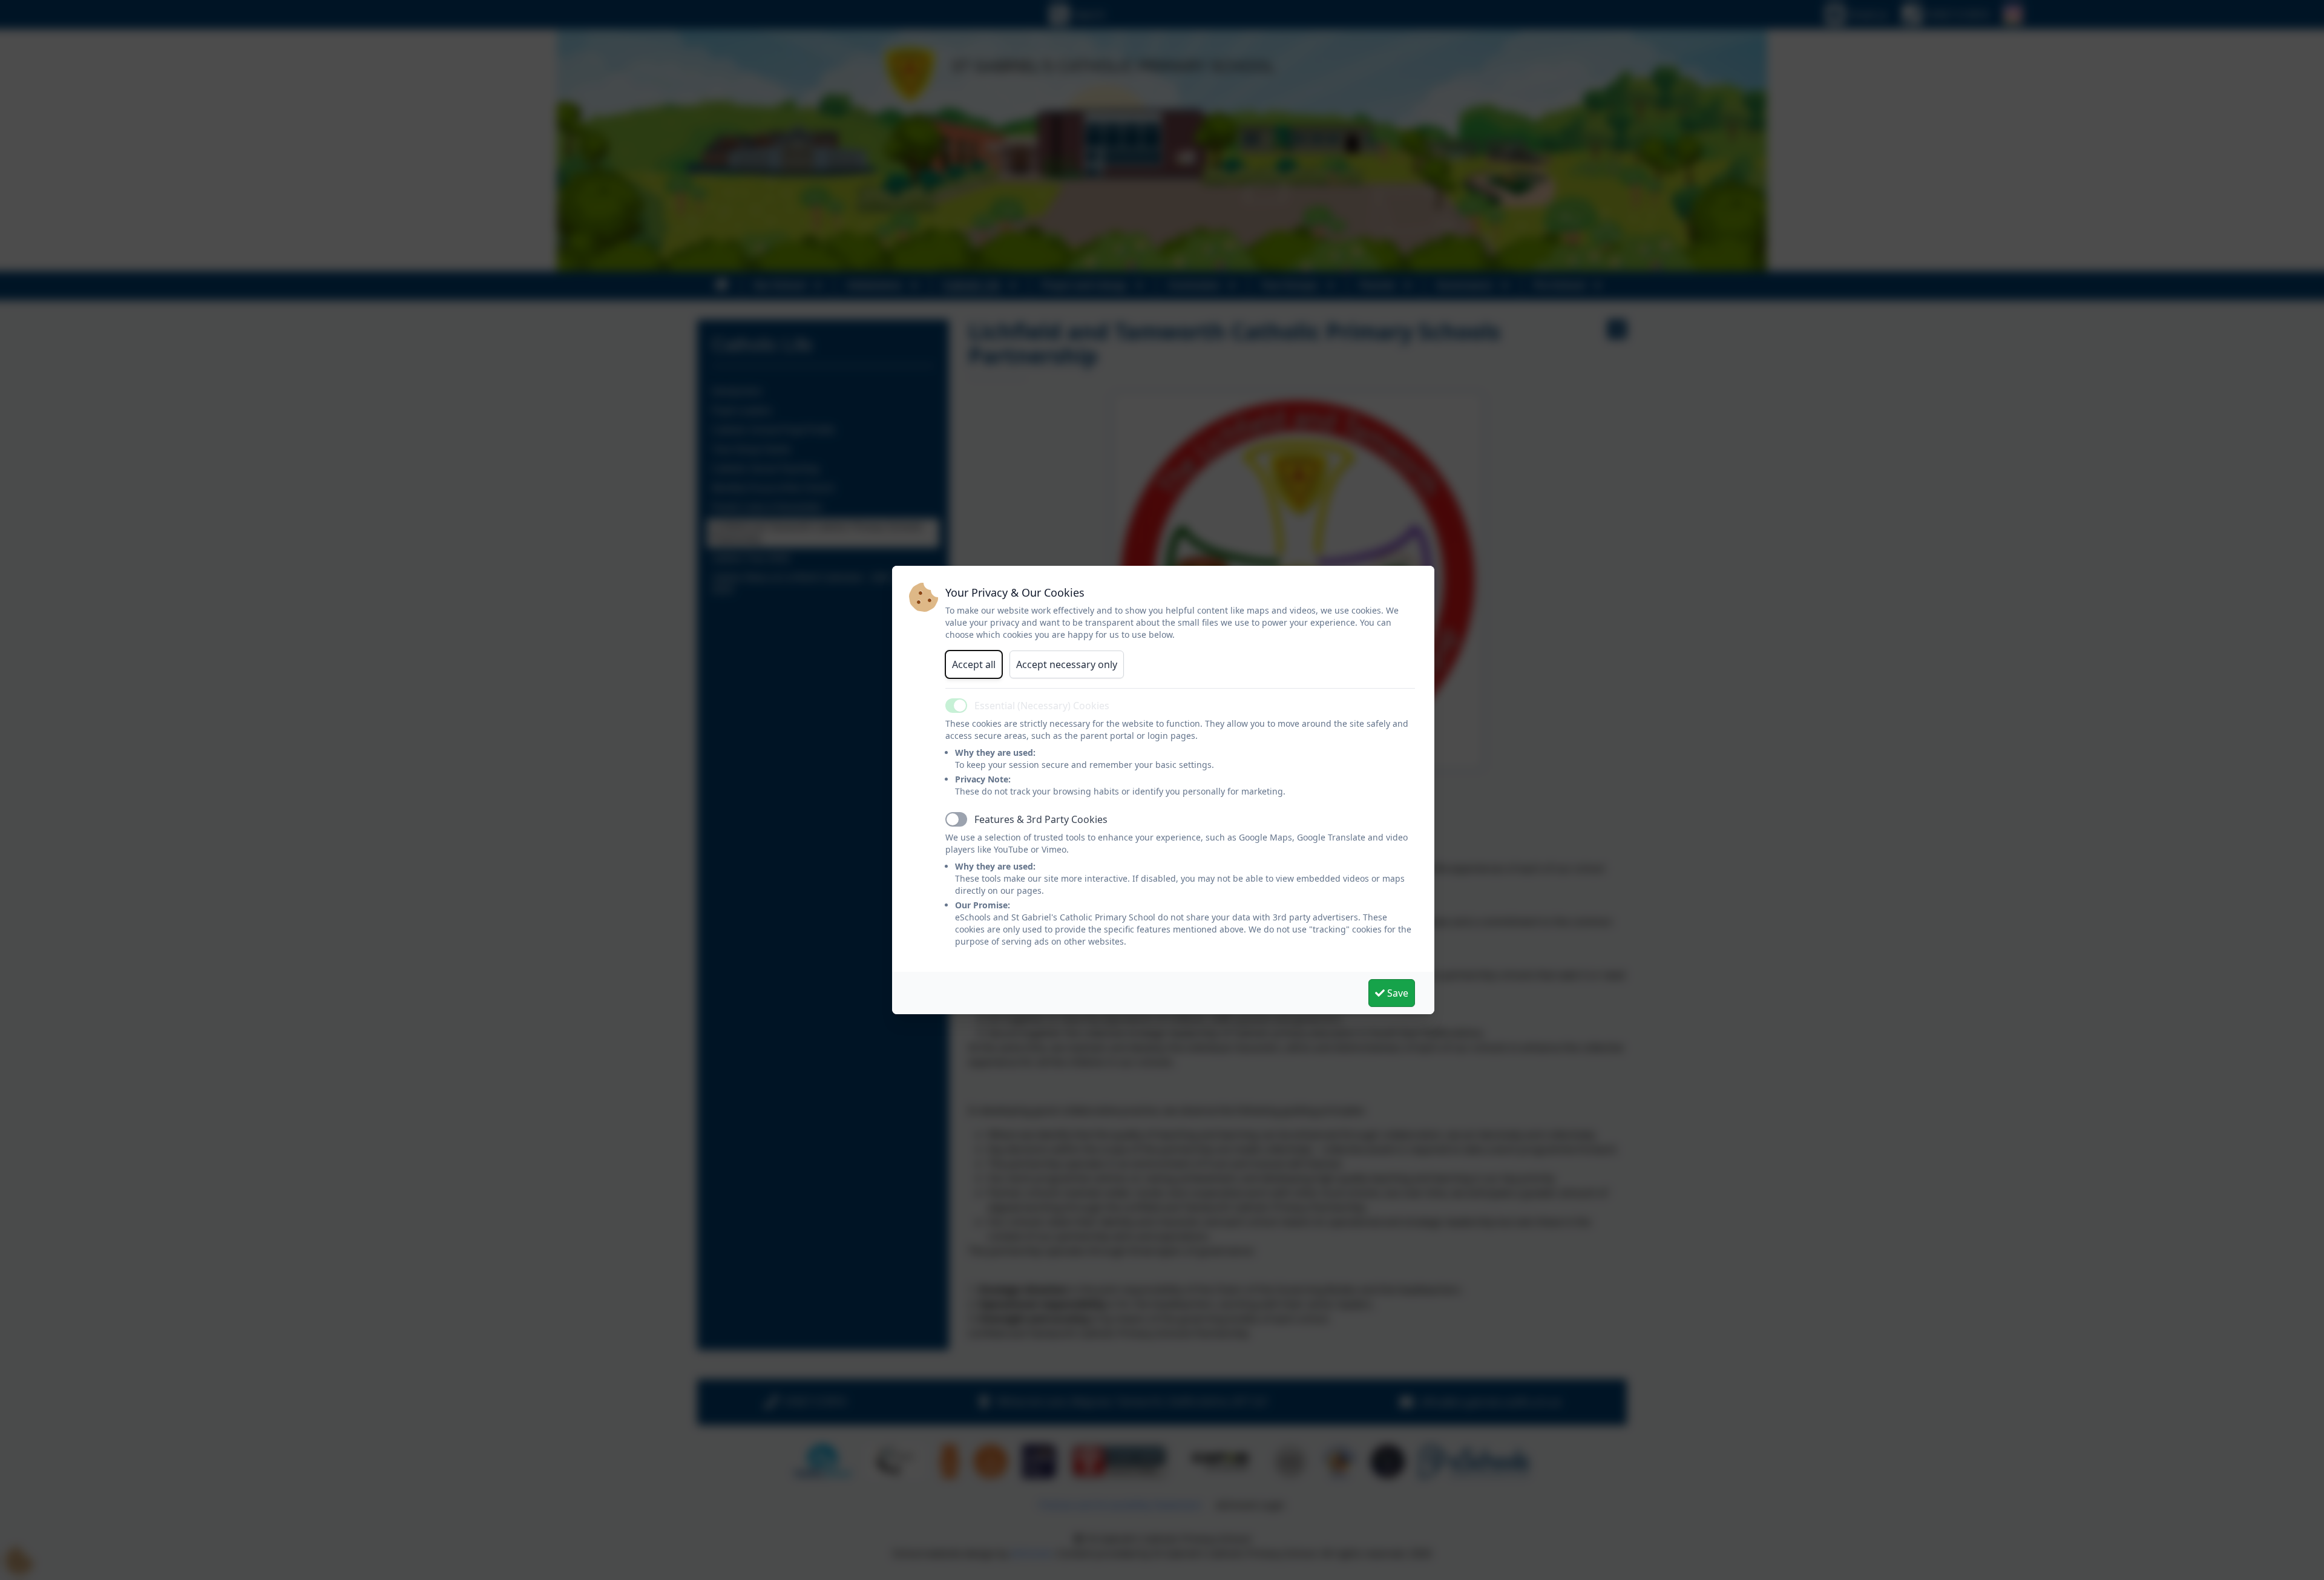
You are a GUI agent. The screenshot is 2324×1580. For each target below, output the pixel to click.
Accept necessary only (1067, 664)
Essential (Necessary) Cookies (1042, 706)
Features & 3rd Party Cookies (1041, 819)
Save (1397, 993)
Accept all (974, 664)
